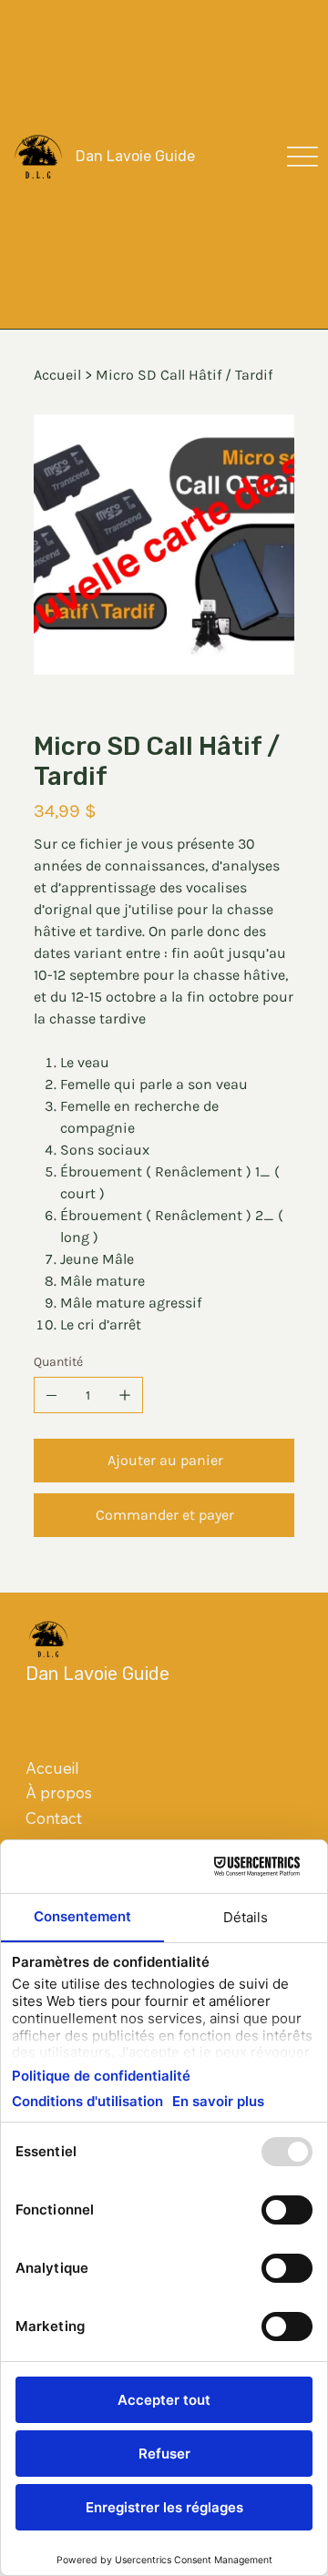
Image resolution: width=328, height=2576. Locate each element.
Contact (54, 1818)
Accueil (52, 1768)
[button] (302, 157)
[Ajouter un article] (125, 1395)
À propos (59, 1792)
